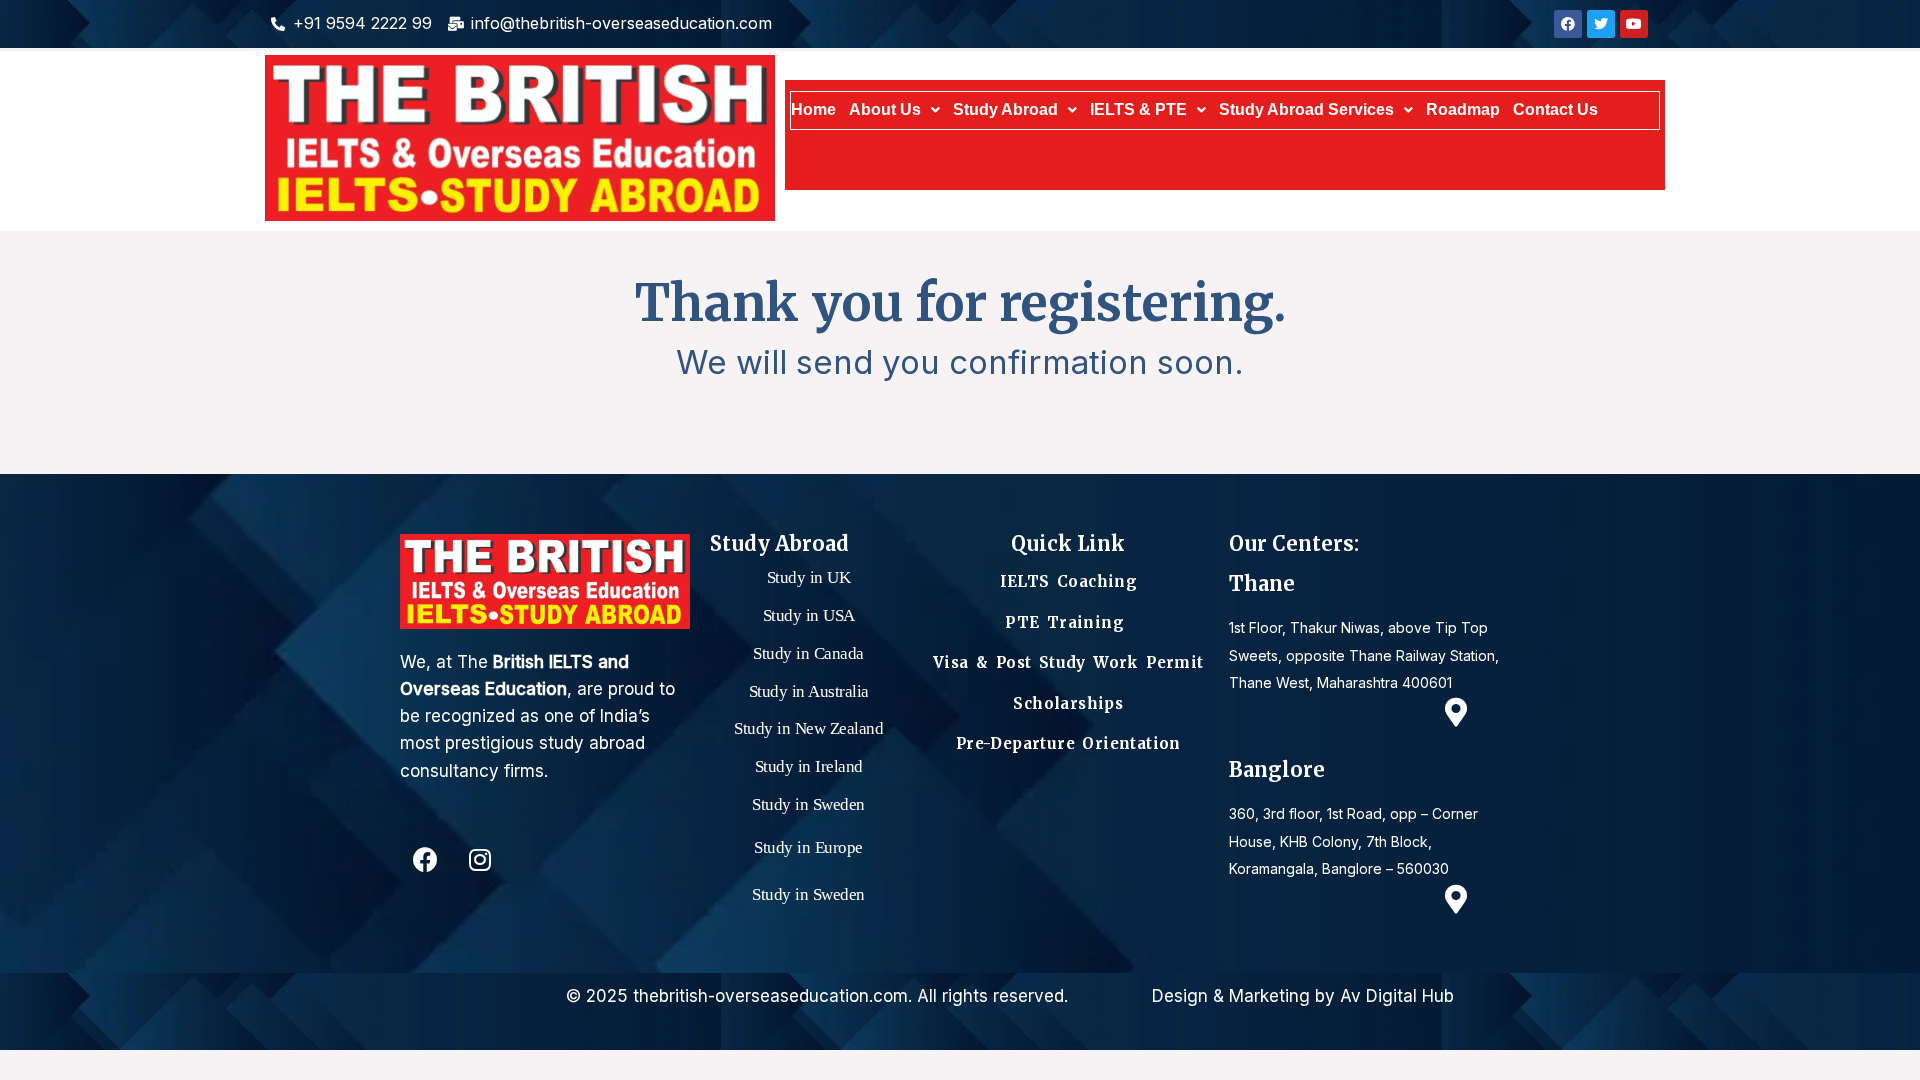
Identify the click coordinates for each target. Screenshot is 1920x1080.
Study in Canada (808, 653)
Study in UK (809, 577)
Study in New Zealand (808, 728)
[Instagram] (480, 860)
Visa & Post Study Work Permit (1068, 662)
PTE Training (1068, 622)
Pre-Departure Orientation (1068, 743)
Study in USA (809, 615)
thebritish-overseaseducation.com (770, 996)
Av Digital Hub (1397, 996)
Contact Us (1555, 109)
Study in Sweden (808, 804)
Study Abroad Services (1306, 109)
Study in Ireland (809, 766)
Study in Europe (808, 847)
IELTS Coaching (1069, 581)
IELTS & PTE (1138, 109)
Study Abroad (1005, 109)
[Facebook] (425, 860)
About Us (885, 109)
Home (813, 109)
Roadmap (1463, 109)
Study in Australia (809, 691)
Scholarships (1068, 703)
